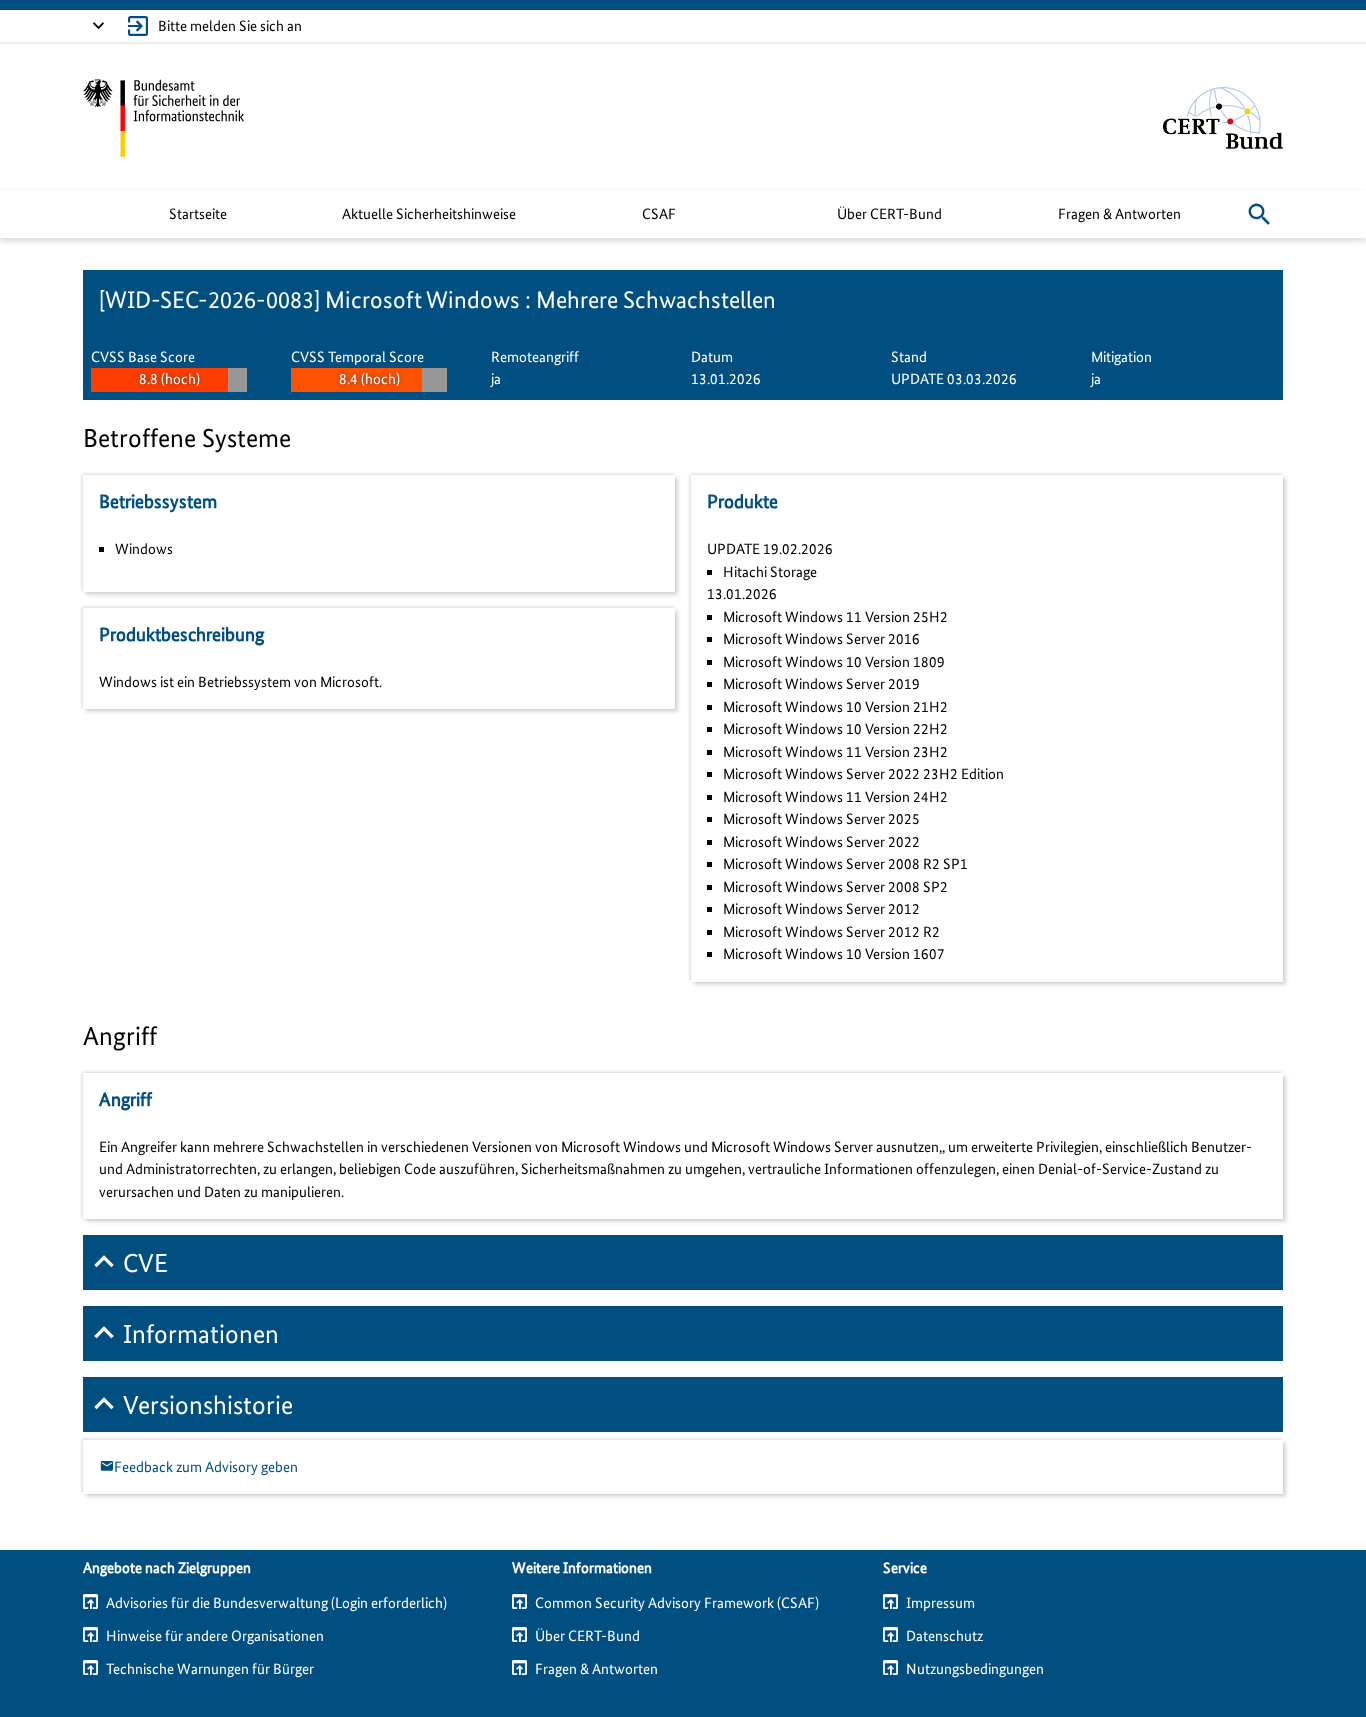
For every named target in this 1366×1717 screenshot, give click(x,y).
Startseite (198, 214)
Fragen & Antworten (1119, 214)
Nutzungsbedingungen (975, 1669)
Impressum (940, 1603)
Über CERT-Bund (889, 214)
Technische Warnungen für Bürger (210, 1669)
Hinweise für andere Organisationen (215, 1636)
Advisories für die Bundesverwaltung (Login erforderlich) (276, 1603)
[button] (1259, 214)
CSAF (659, 214)
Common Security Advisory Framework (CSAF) (677, 1603)
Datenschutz (944, 1636)
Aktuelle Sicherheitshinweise (429, 214)
